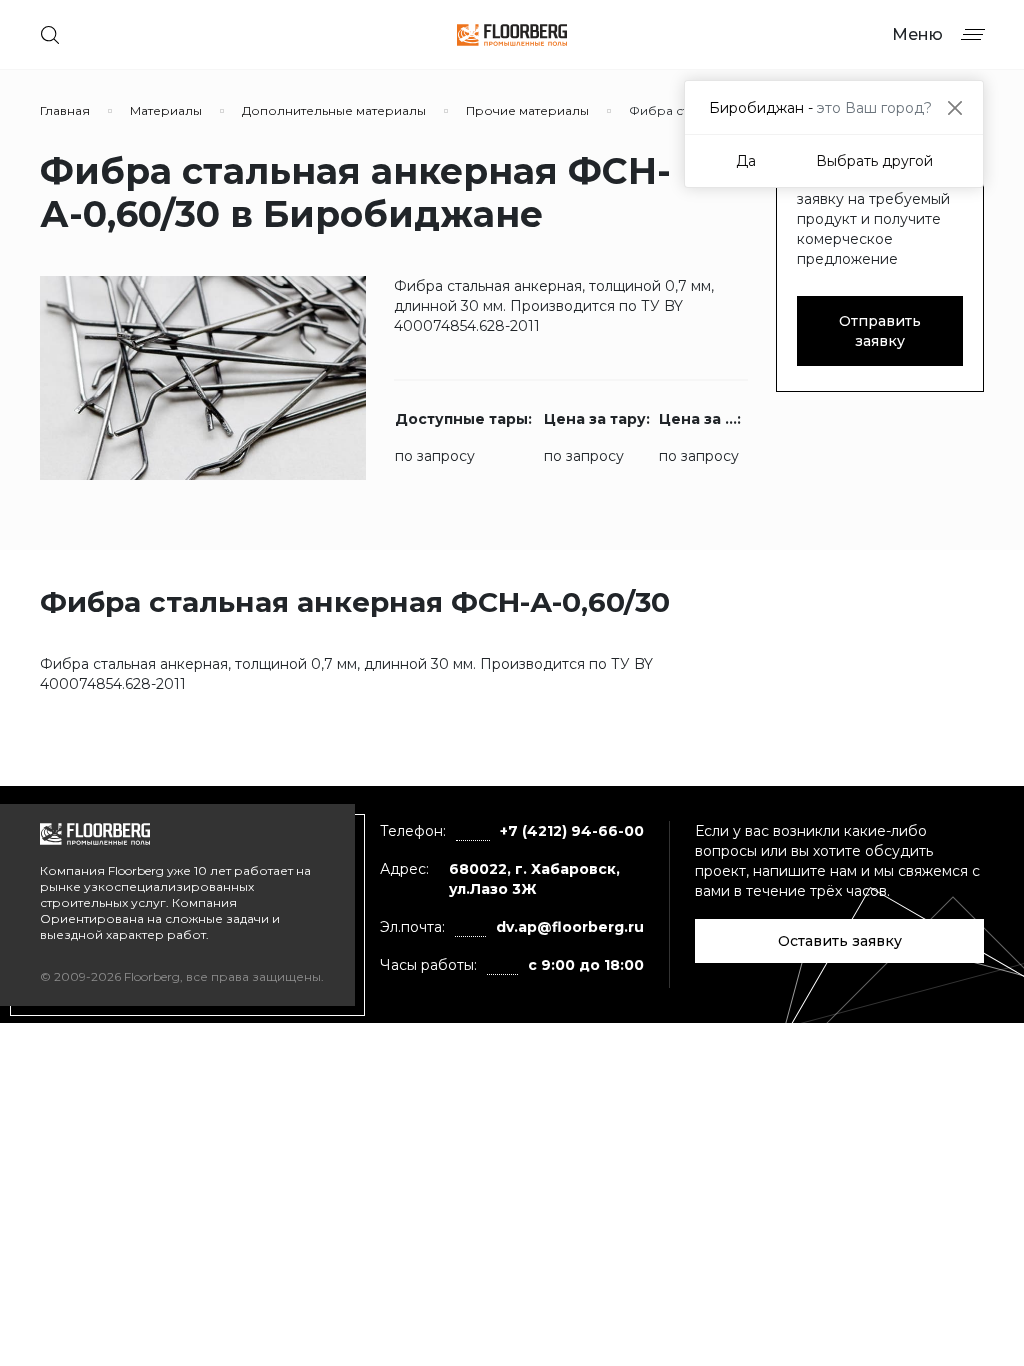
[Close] (954, 107)
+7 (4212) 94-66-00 (572, 831)
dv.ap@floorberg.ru (570, 927)
